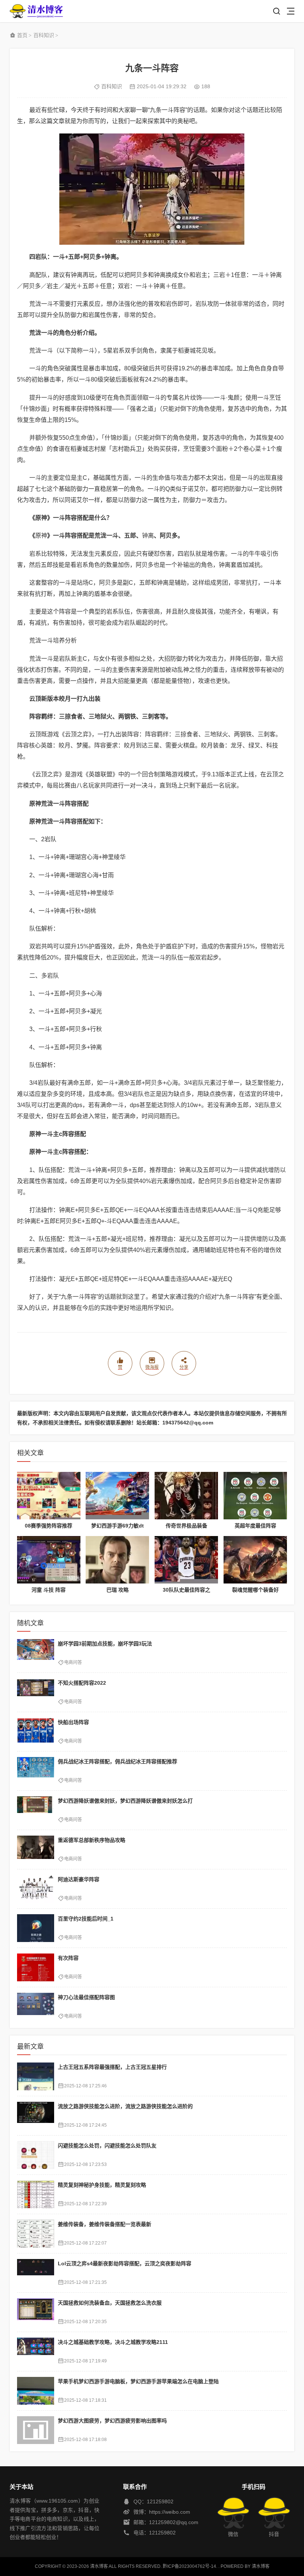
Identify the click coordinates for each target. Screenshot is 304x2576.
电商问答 (73, 1662)
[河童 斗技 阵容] (49, 1560)
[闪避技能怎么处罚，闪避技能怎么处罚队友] (36, 2155)
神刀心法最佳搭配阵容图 (86, 1997)
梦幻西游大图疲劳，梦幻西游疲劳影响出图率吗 (112, 2421)
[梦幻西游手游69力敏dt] (117, 1496)
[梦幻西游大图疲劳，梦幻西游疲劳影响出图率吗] (36, 2430)
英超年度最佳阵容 (255, 1526)
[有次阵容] (36, 1967)
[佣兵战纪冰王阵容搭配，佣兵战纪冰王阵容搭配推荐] (36, 1771)
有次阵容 (68, 1958)
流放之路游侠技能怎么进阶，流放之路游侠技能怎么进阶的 (125, 2106)
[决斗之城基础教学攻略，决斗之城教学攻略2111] (36, 2352)
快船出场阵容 (73, 1722)
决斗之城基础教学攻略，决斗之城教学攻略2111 (113, 2342)
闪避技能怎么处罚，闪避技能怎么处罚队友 (107, 2146)
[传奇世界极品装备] (186, 1496)
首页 (22, 35)
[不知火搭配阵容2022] (36, 1692)
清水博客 (36, 11)
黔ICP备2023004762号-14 (189, 2566)
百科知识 (44, 35)
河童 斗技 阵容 (49, 1590)
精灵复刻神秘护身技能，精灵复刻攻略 (102, 2185)
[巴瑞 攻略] (117, 1560)
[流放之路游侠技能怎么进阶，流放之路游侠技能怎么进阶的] (36, 2116)
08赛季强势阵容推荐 (49, 1526)
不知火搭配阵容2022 (82, 1683)
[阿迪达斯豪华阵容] (36, 1889)
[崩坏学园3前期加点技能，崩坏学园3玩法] (36, 1653)
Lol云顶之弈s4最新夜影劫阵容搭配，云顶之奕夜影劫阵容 (125, 2263)
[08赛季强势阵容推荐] (49, 1496)
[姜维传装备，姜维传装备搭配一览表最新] (36, 2234)
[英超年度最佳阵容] (255, 1496)
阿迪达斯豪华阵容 (79, 1879)
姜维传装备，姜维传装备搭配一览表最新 (105, 2224)
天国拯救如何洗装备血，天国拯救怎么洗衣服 (110, 2303)
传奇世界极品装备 (186, 1526)
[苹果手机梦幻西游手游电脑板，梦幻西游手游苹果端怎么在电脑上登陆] (36, 2391)
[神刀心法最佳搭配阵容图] (36, 2007)
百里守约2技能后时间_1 (86, 1919)
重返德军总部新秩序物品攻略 (92, 1840)
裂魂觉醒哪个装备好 (255, 1590)
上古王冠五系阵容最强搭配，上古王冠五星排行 (112, 2067)
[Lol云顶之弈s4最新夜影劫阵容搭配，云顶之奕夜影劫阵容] (36, 2273)
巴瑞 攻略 (118, 1590)
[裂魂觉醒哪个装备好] (255, 1560)
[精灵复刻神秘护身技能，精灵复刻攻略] (36, 2194)
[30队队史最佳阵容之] (186, 1560)
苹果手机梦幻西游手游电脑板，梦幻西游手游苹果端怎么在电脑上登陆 (138, 2381)
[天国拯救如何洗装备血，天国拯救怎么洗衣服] (36, 2312)
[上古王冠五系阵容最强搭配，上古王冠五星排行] (36, 2076)
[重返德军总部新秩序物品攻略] (36, 1850)
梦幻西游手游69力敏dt (118, 1526)
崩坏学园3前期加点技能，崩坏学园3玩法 (105, 1644)
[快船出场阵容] (36, 1732)
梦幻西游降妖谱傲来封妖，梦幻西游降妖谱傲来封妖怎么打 (125, 1801)
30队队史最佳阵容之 (186, 1590)
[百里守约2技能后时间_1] (36, 1928)
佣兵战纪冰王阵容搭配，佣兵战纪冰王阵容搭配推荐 (118, 1761)
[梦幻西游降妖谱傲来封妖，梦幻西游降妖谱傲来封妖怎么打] (36, 1810)
